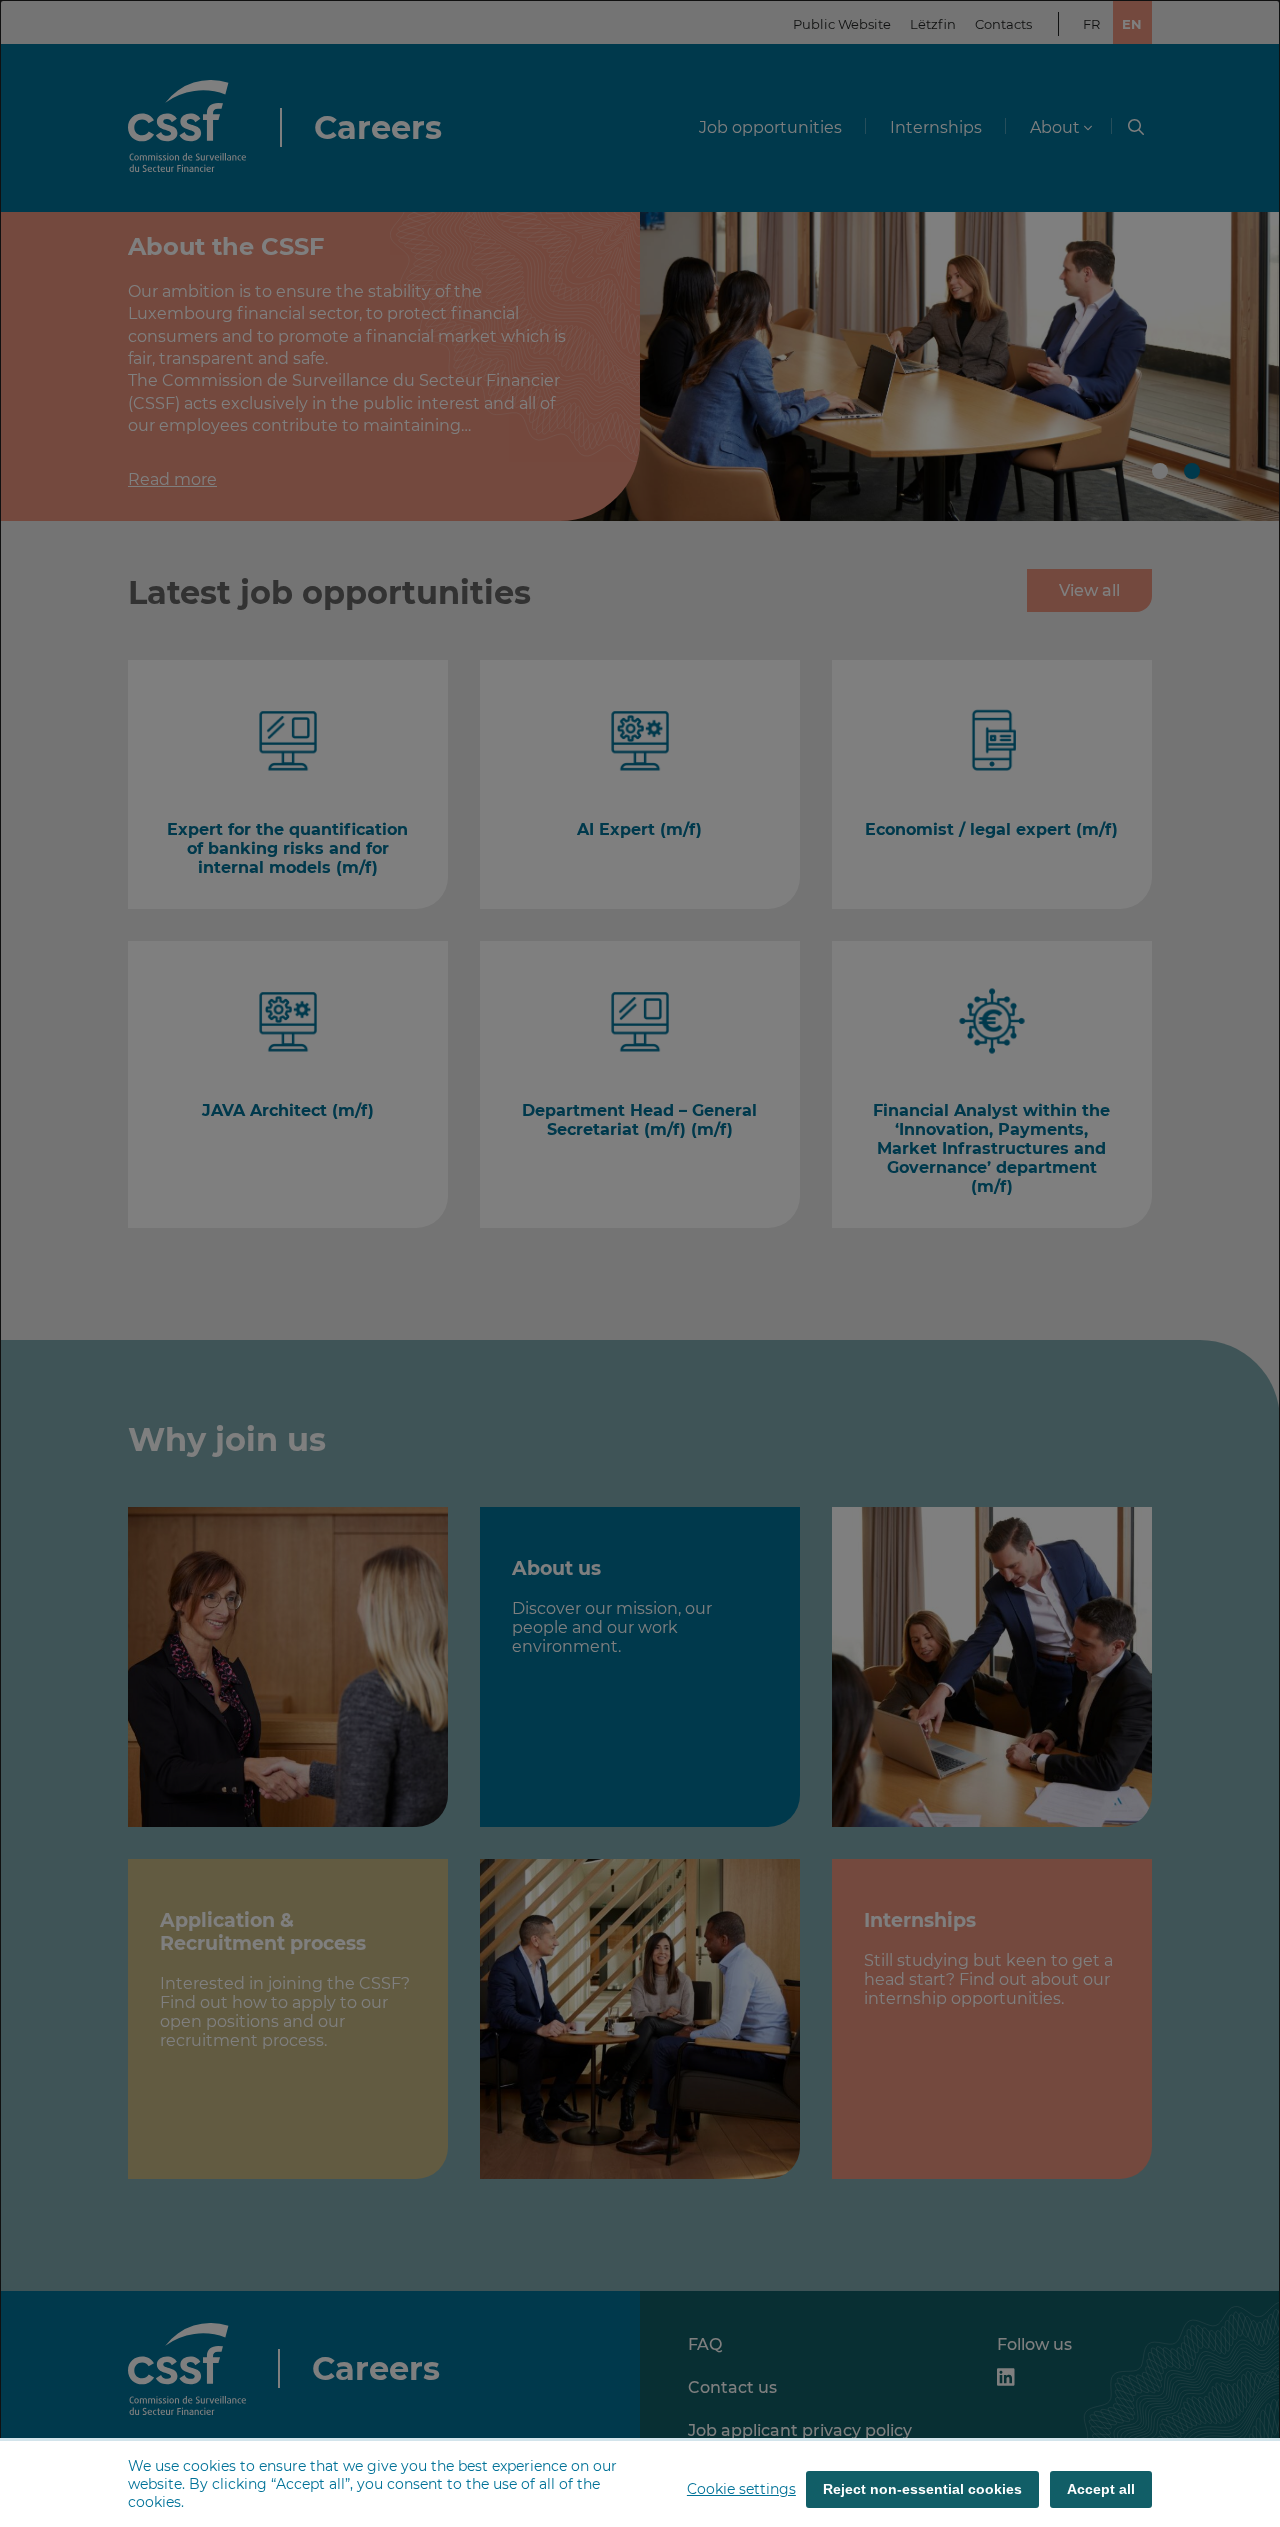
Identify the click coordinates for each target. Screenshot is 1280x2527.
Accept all (1101, 2489)
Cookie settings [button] (741, 2489)
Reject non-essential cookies (922, 2489)
